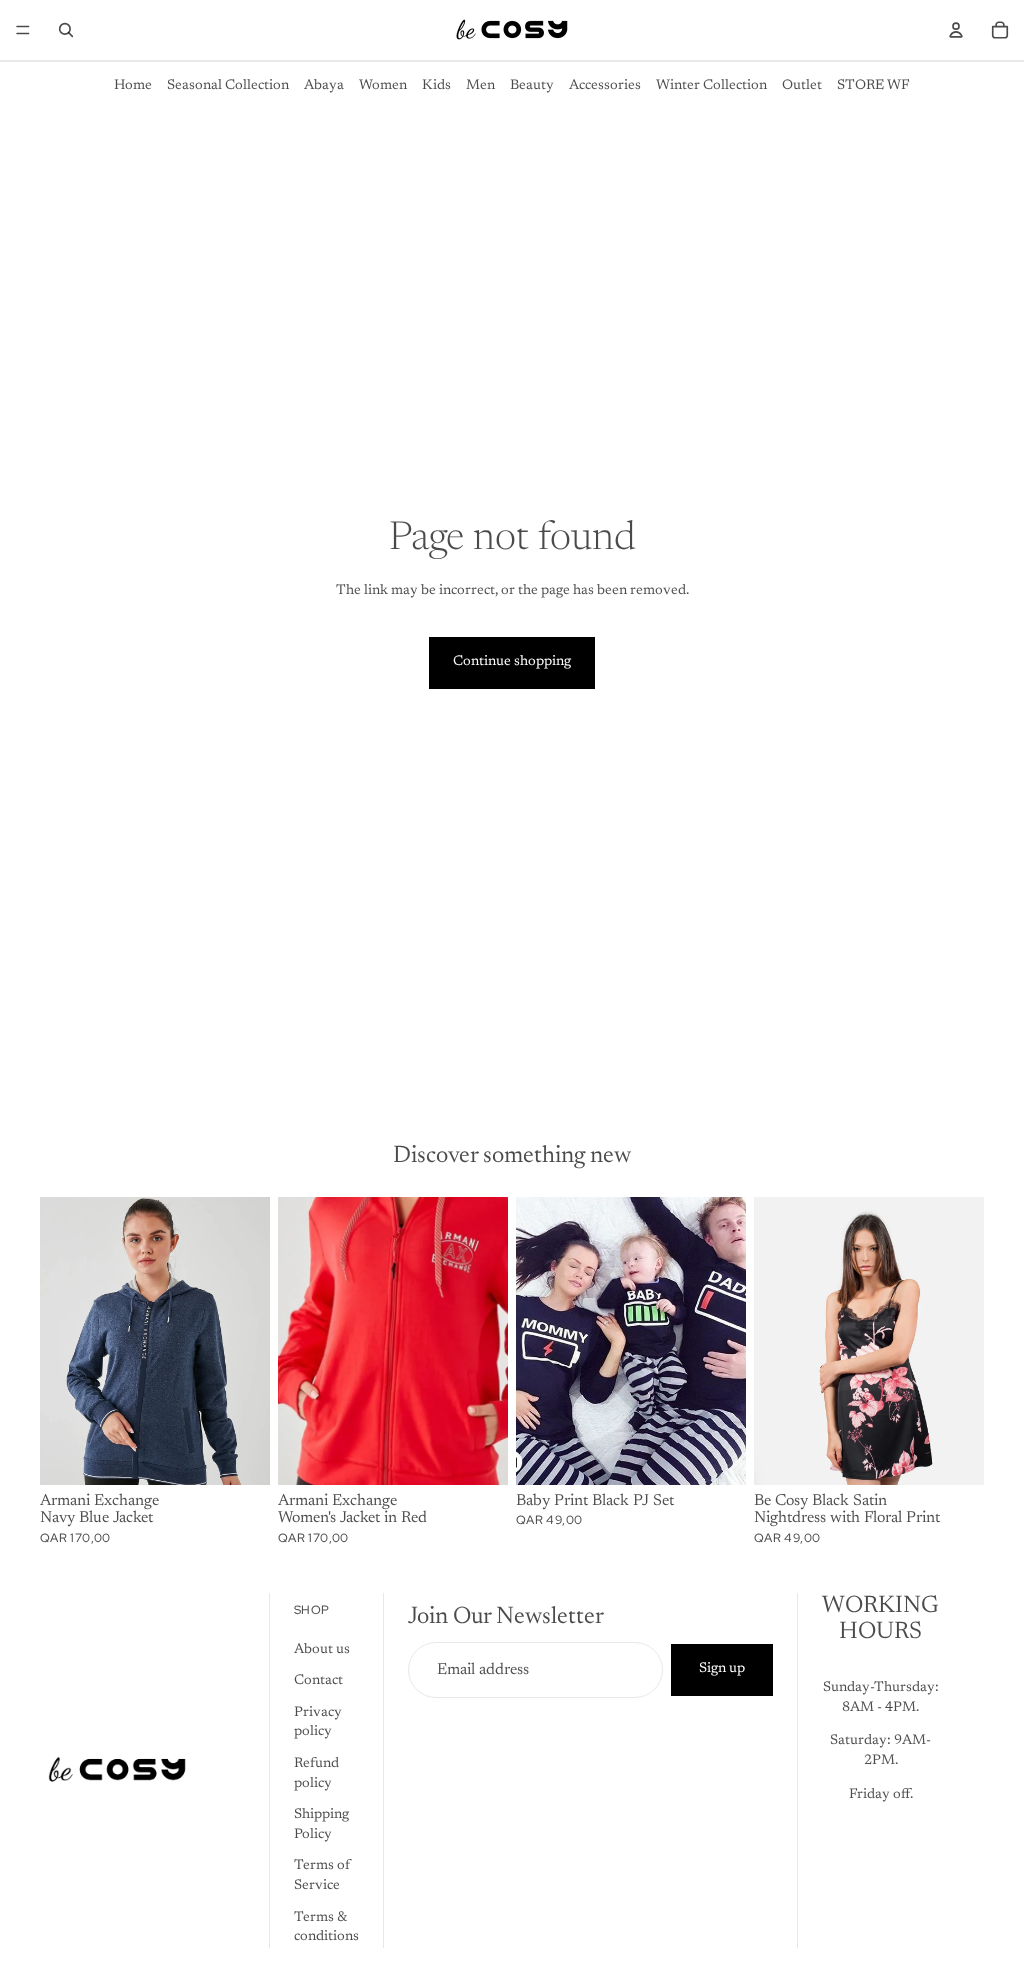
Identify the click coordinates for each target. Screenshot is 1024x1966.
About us (322, 1650)
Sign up (722, 1669)
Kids (436, 86)
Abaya (324, 86)
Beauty (532, 86)
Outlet (802, 86)
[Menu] (23, 30)
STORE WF (873, 86)
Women (383, 86)
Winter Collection (711, 86)
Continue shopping (512, 662)
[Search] (66, 30)
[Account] (956, 30)
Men (480, 86)
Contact (318, 1681)
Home (133, 86)
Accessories (605, 86)
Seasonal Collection (228, 86)
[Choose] (239, 1454)
